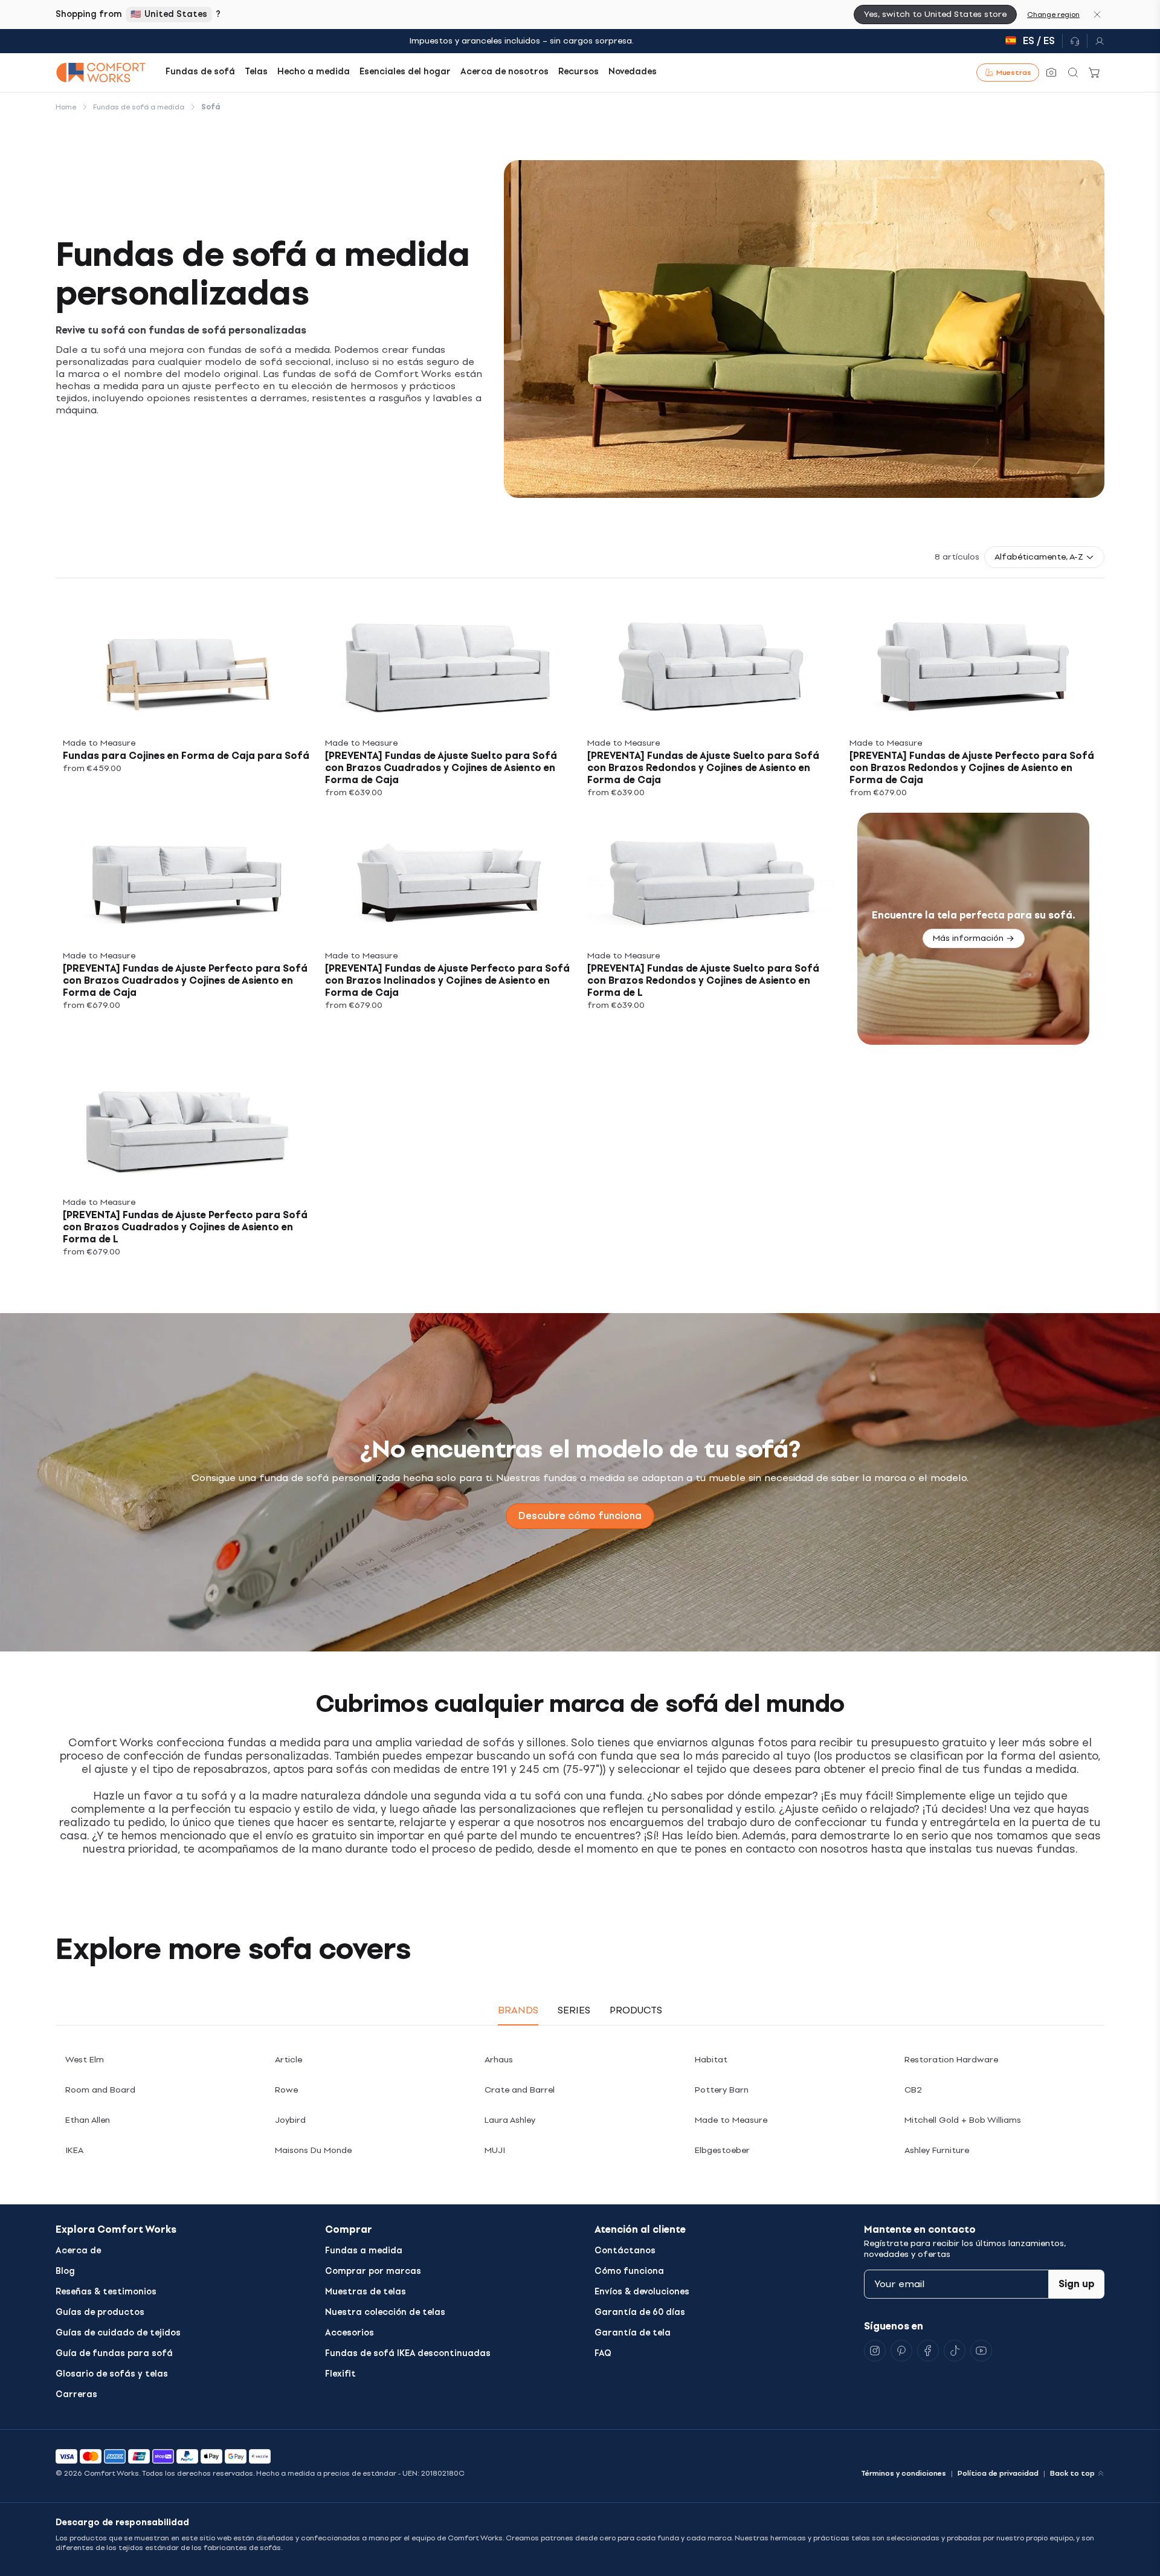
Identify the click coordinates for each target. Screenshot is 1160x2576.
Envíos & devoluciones (642, 2292)
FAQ (603, 2353)
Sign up (1077, 2284)
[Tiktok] (955, 2351)
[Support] (1075, 41)
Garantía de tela (633, 2333)
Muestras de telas (366, 2292)
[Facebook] (928, 2351)
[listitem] (187, 699)
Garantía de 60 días (640, 2312)
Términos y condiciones (904, 2473)
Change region (1053, 15)
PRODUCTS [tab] (636, 2010)
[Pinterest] (901, 2351)
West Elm (85, 2060)
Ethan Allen (88, 2120)
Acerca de (78, 2251)
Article (288, 2060)
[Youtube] (981, 2351)
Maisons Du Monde (313, 2150)
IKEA (74, 2150)
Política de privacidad (998, 2473)
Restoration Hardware (951, 2060)
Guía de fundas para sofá (114, 2353)
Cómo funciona (629, 2271)
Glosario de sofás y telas (112, 2374)
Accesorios (350, 2333)
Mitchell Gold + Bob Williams (963, 2120)
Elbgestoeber (722, 2150)
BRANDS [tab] (518, 2010)
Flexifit (340, 2374)
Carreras (76, 2394)
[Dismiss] (1097, 15)
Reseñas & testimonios (106, 2292)
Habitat (711, 2060)
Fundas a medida (364, 2251)
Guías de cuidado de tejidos (118, 2333)
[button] (1044, 557)
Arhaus (499, 2060)
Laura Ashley (510, 2120)
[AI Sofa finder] (1051, 73)
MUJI (495, 2150)
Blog (65, 2271)
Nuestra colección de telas (385, 2312)
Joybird (290, 2120)
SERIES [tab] (574, 2010)
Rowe (286, 2090)
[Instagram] (875, 2351)
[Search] (1073, 73)
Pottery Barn (722, 2090)
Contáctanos (625, 2251)
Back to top (1072, 2473)
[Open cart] (1095, 73)
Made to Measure (731, 2120)
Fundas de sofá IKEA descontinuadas (408, 2353)
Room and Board (100, 2090)
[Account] (1096, 41)
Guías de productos (100, 2312)
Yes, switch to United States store (935, 14)
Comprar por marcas (373, 2271)
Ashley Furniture (937, 2150)
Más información (968, 938)
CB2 (913, 2090)
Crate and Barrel (520, 2090)
